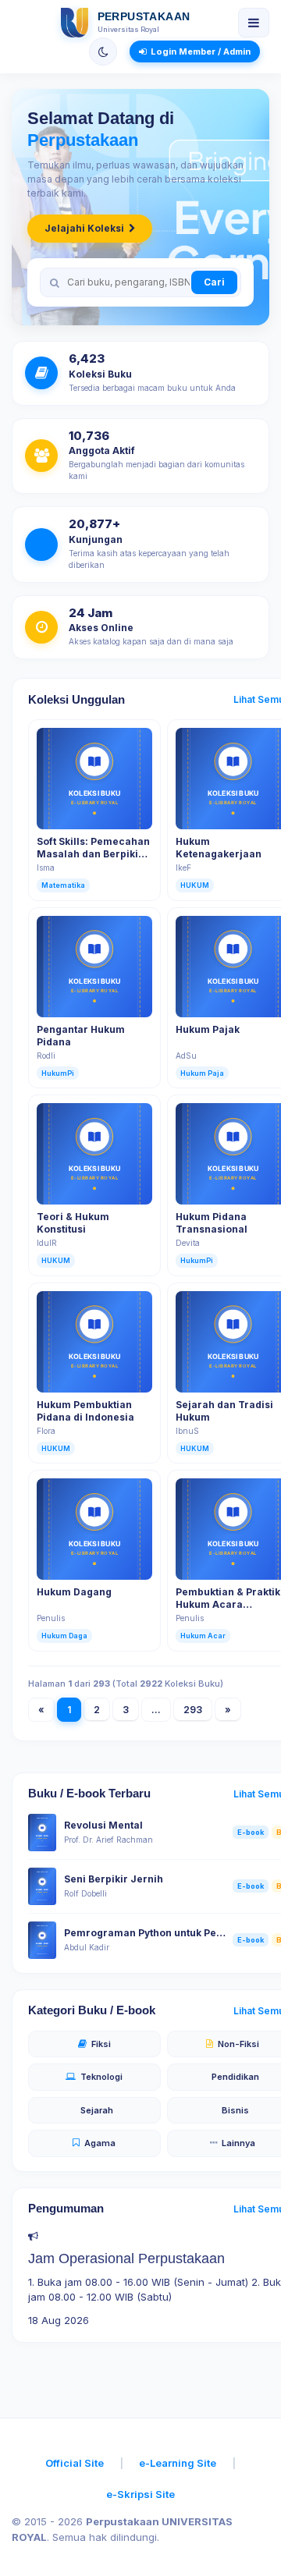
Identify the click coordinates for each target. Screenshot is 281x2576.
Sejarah (97, 2110)
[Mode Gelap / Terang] (103, 51)
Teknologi (101, 2077)
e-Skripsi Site (140, 2494)
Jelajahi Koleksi (84, 228)
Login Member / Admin (201, 51)
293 (193, 1710)
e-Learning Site (178, 2463)
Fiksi (101, 2044)
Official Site (75, 2463)
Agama (100, 2143)
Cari (214, 282)
